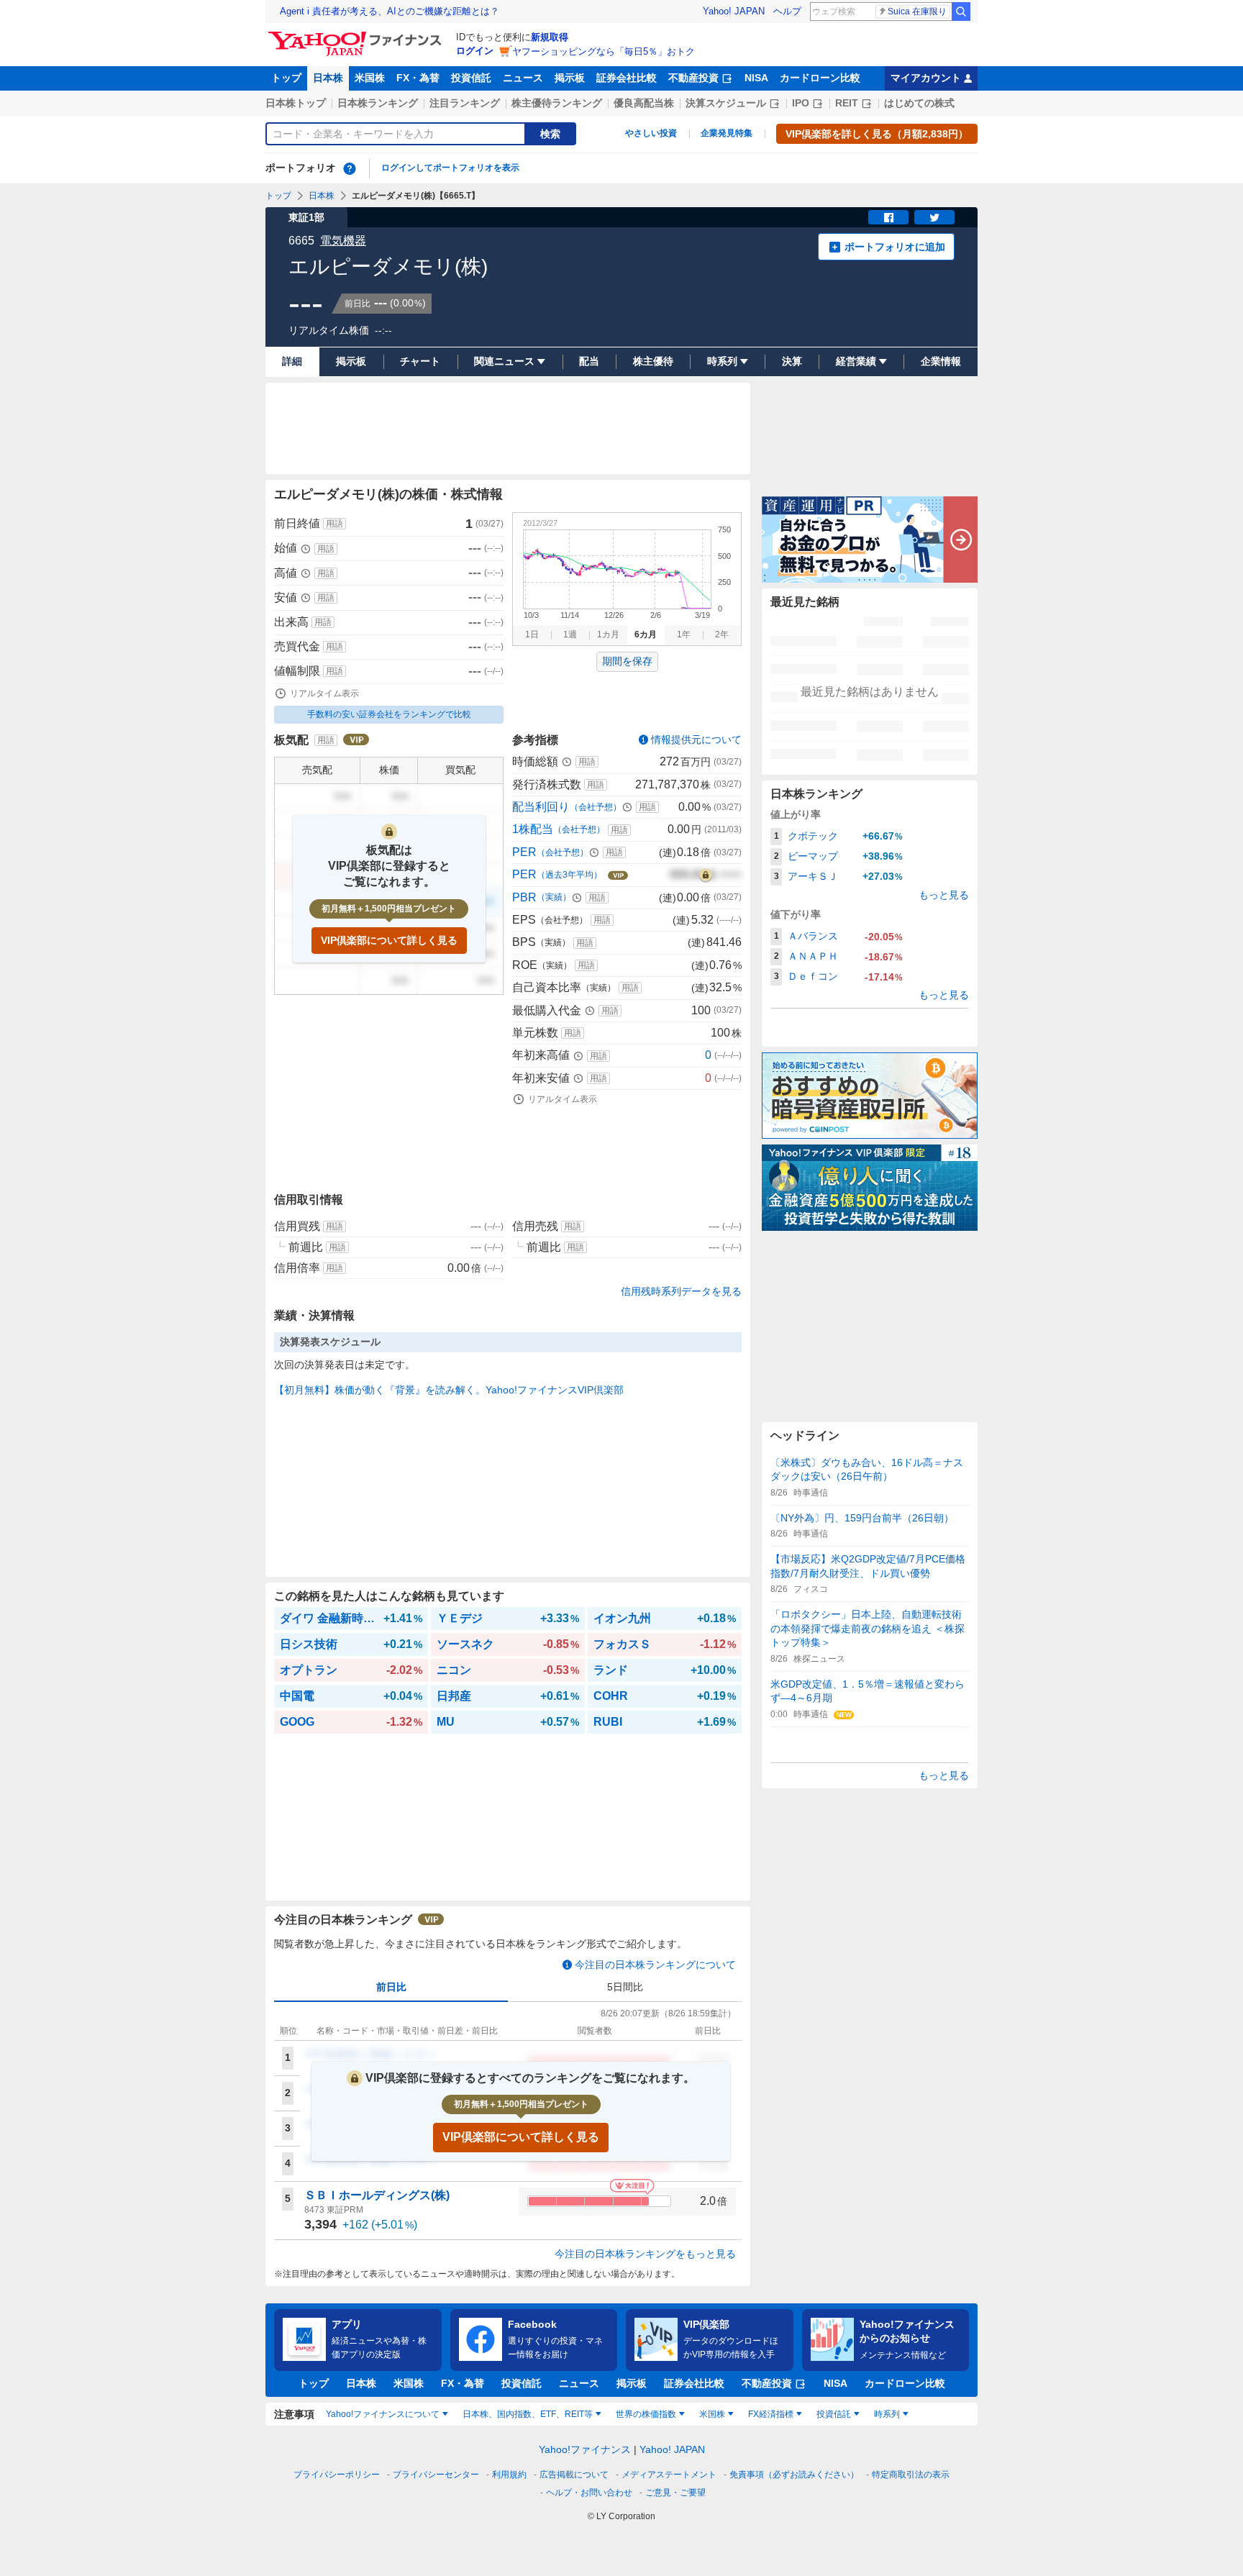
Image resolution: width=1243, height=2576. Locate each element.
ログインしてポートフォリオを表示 (450, 168)
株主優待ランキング (557, 103)
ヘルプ (787, 11)
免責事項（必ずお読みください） (794, 2475)
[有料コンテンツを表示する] (706, 875)
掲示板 (570, 78)
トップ (286, 78)
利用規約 (509, 2475)
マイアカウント (926, 78)
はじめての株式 (919, 103)
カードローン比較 (820, 78)
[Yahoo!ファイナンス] (357, 35)
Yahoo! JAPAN (734, 11)
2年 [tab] (722, 634)
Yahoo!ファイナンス (585, 2449)
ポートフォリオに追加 (895, 247)
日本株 (328, 78)
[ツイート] (934, 217)
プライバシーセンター (436, 2475)
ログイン (475, 51)
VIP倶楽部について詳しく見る (389, 940)
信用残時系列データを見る (681, 1291)
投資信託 (471, 78)
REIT (847, 103)
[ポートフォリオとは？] (350, 168)
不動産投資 (693, 78)
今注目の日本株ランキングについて (655, 1965)
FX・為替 (418, 78)
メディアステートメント (669, 2475)
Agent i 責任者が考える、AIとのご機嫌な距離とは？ (390, 11)
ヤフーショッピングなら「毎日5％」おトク (604, 51)
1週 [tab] (570, 634)
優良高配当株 (644, 103)
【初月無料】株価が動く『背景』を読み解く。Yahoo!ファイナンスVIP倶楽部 (449, 1390)
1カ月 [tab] (608, 634)
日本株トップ (296, 103)
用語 (334, 524)
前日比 (391, 1987)
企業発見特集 (727, 133)
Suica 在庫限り (917, 12)
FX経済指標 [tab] (771, 2414)
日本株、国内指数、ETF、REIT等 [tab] (528, 2414)
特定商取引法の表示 (911, 2475)
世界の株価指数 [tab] (646, 2414)
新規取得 (550, 37)
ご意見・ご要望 (675, 2493)
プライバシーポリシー (337, 2475)
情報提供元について (696, 739)
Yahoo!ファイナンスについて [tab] (383, 2414)
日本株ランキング (378, 103)
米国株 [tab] (712, 2414)
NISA (756, 78)
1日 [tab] (532, 634)
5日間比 (625, 1987)
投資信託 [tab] (834, 2414)
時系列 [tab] (887, 2414)
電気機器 (343, 241)
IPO (801, 103)
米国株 (370, 78)
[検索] (961, 12)
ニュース (523, 78)
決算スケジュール (726, 103)
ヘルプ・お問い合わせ (589, 2493)
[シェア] (888, 217)
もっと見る (944, 895)
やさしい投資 (651, 133)
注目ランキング (465, 103)
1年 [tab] (684, 634)
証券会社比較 (627, 78)
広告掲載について (574, 2475)
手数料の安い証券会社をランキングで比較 (389, 714)
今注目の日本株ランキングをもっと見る (645, 2254)
